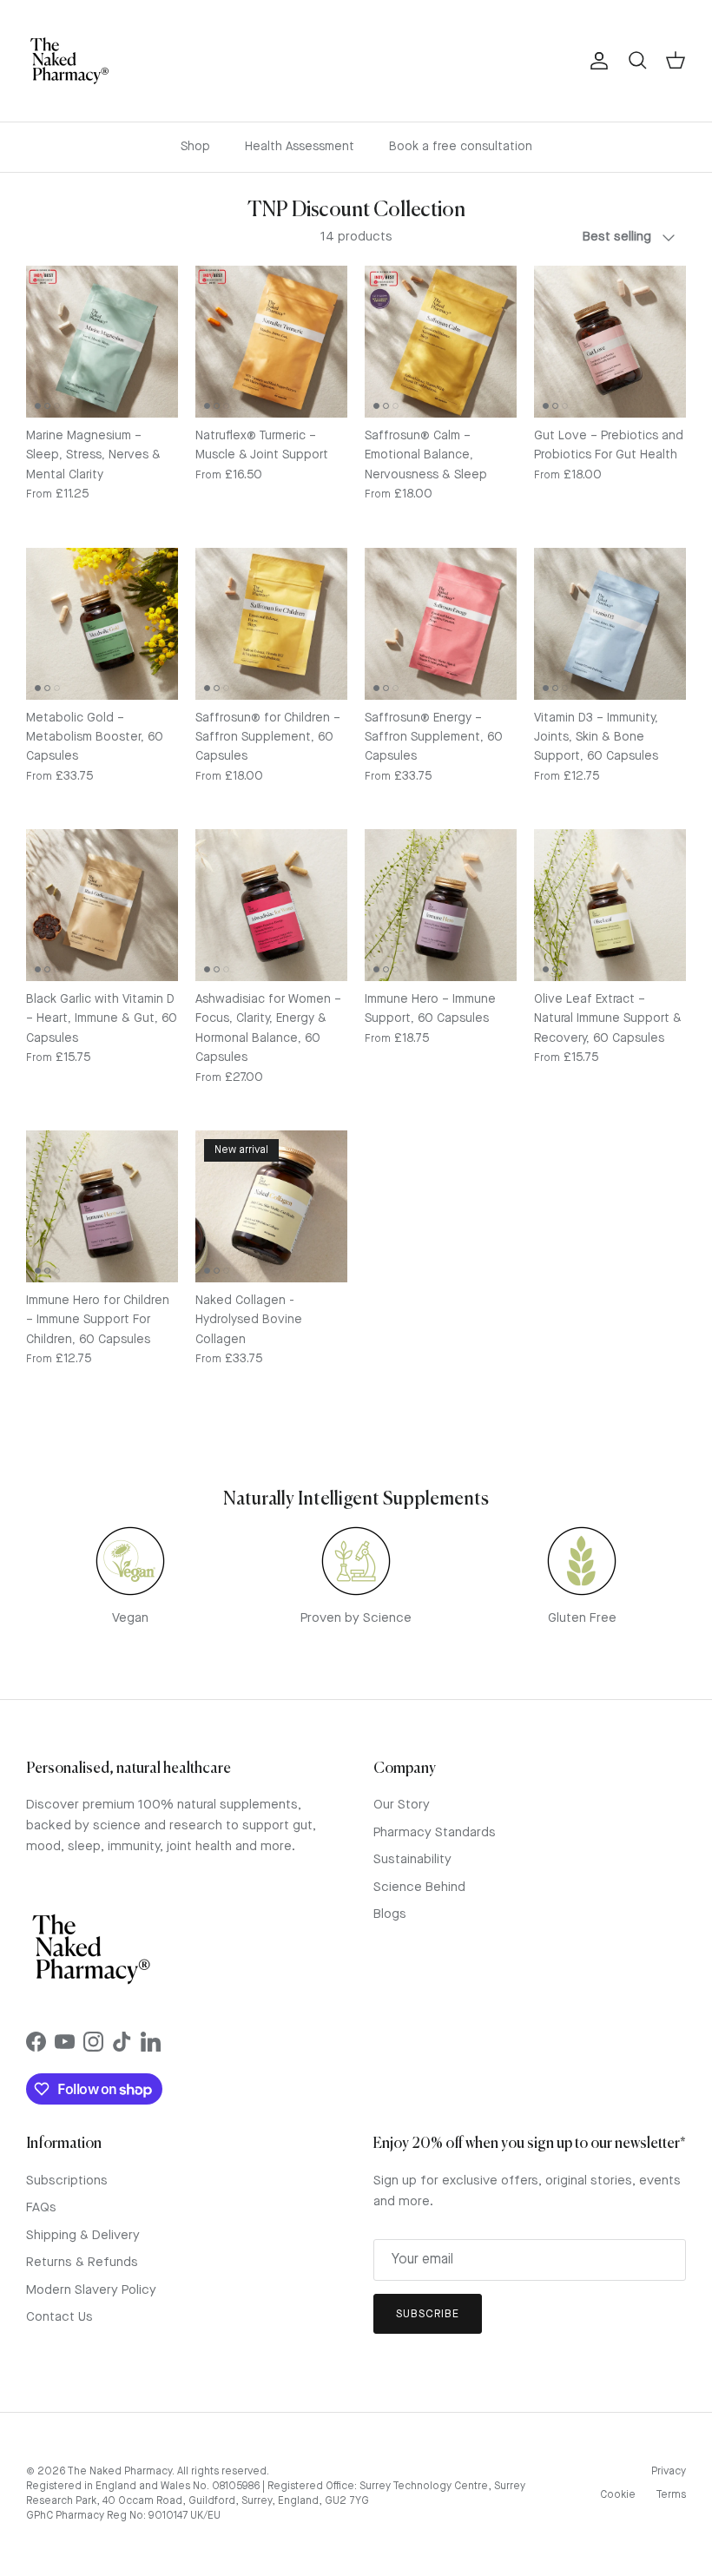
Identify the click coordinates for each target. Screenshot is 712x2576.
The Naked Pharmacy (119, 2472)
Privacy (669, 2472)
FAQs (41, 2208)
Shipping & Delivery (83, 2236)
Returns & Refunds (82, 2263)
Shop (195, 147)
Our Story (402, 1805)
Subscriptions (67, 2181)
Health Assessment (300, 147)
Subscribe (428, 2314)
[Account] (596, 61)
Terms (671, 2495)
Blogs (390, 1915)
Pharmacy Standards (435, 1833)
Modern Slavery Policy (91, 2291)
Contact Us (59, 2318)
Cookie (618, 2495)
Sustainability (412, 1860)
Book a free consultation (461, 147)
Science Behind (419, 1888)
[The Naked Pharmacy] (69, 61)
